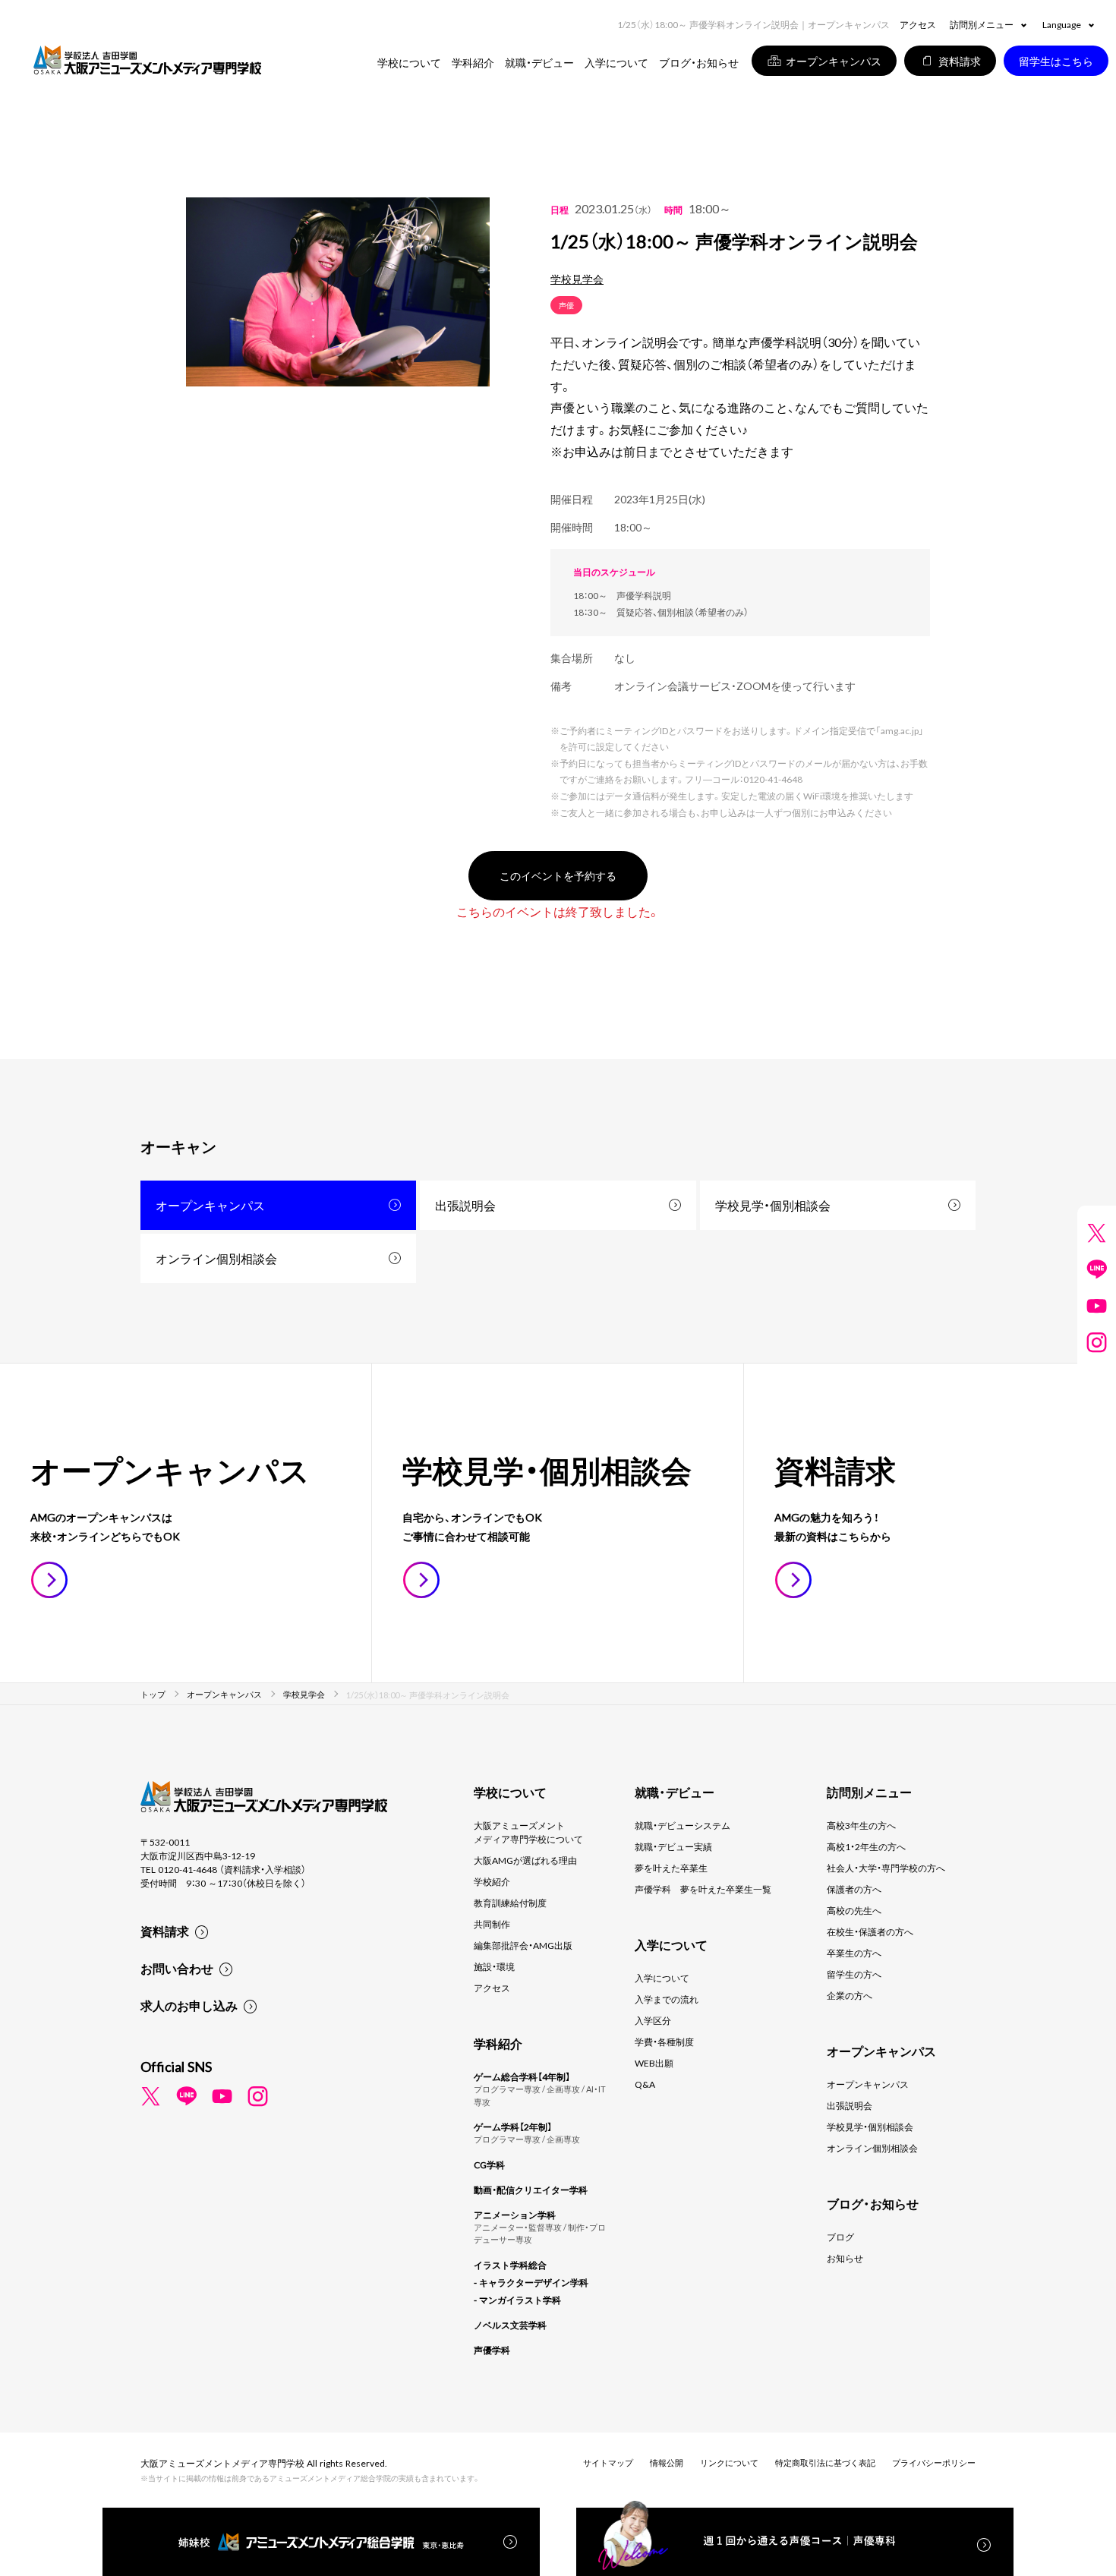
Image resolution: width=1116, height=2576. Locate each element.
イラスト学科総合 (510, 2265)
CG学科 (489, 2165)
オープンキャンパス (210, 1205)
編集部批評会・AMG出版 (523, 1945)
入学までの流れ (667, 1999)
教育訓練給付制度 (510, 1903)
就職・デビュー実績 (673, 1846)
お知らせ (845, 2258)
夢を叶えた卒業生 (671, 1868)
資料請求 (165, 1931)
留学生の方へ (854, 1974)
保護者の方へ (854, 1889)
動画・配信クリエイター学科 (531, 2190)
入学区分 (653, 2020)
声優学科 (492, 2350)
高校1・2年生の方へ (866, 1846)
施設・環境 (494, 1966)
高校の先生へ (854, 1910)
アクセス (918, 24)
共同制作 (492, 1924)
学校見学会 (577, 279)
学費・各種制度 (664, 2042)
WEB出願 (654, 2063)
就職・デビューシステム (683, 1825)
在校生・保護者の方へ (870, 1931)
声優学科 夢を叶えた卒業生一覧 (703, 1889)
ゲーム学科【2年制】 (513, 2127)
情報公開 (667, 2462)
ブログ (840, 2237)
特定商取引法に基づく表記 (825, 2462)
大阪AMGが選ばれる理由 (525, 1860)
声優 (566, 305)
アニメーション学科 (515, 2215)
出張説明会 (465, 1205)
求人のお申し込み (189, 2005)
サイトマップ (608, 2462)
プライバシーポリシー (934, 2462)
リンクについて (729, 2462)
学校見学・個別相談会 (773, 1205)
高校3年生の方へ (861, 1825)
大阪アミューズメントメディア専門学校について (528, 1832)
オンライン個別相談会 (216, 1258)
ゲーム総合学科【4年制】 (522, 2076)
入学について (662, 1978)
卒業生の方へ (854, 1953)
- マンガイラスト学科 (517, 2300)
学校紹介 (492, 1881)
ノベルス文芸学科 (510, 2325)
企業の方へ (850, 1995)
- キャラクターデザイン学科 (531, 2282)
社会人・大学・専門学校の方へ (886, 1868)
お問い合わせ (177, 1968)
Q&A (645, 2084)
